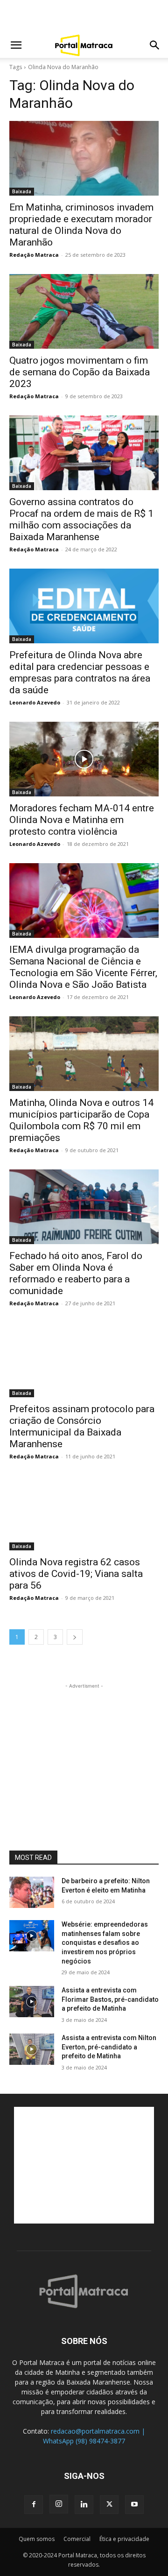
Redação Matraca (34, 255)
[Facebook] (34, 2505)
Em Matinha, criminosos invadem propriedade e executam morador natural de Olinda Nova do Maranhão (81, 225)
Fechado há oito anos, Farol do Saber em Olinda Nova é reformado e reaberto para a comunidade (76, 1273)
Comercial (77, 2539)
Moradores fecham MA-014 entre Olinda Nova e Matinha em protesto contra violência (82, 820)
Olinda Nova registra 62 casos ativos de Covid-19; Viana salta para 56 (76, 1574)
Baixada (22, 191)
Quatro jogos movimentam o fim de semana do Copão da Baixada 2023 (80, 372)
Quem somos (37, 2539)
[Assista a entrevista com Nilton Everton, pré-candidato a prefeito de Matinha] (32, 2049)
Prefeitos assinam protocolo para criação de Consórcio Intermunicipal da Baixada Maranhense (82, 1426)
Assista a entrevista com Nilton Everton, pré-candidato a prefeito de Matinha (109, 2047)
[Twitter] (109, 2505)
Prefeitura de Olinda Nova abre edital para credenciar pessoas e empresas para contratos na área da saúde (80, 672)
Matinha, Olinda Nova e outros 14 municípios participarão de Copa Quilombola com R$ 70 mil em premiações (81, 1120)
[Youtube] (134, 2505)
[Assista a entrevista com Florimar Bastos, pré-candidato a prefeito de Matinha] (32, 2002)
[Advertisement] (84, 16)
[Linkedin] (84, 2505)
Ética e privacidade (124, 2539)
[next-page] (75, 1637)
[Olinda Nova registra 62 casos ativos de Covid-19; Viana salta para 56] (84, 1513)
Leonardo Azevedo (35, 702)
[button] (16, 45)
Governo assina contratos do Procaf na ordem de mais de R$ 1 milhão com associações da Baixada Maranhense (81, 519)
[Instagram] (59, 2504)
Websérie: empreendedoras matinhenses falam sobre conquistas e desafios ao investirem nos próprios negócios (105, 1943)
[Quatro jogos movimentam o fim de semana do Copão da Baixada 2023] (84, 311)
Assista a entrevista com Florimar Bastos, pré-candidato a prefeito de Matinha (110, 1999)
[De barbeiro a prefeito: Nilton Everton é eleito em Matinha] (32, 1892)
